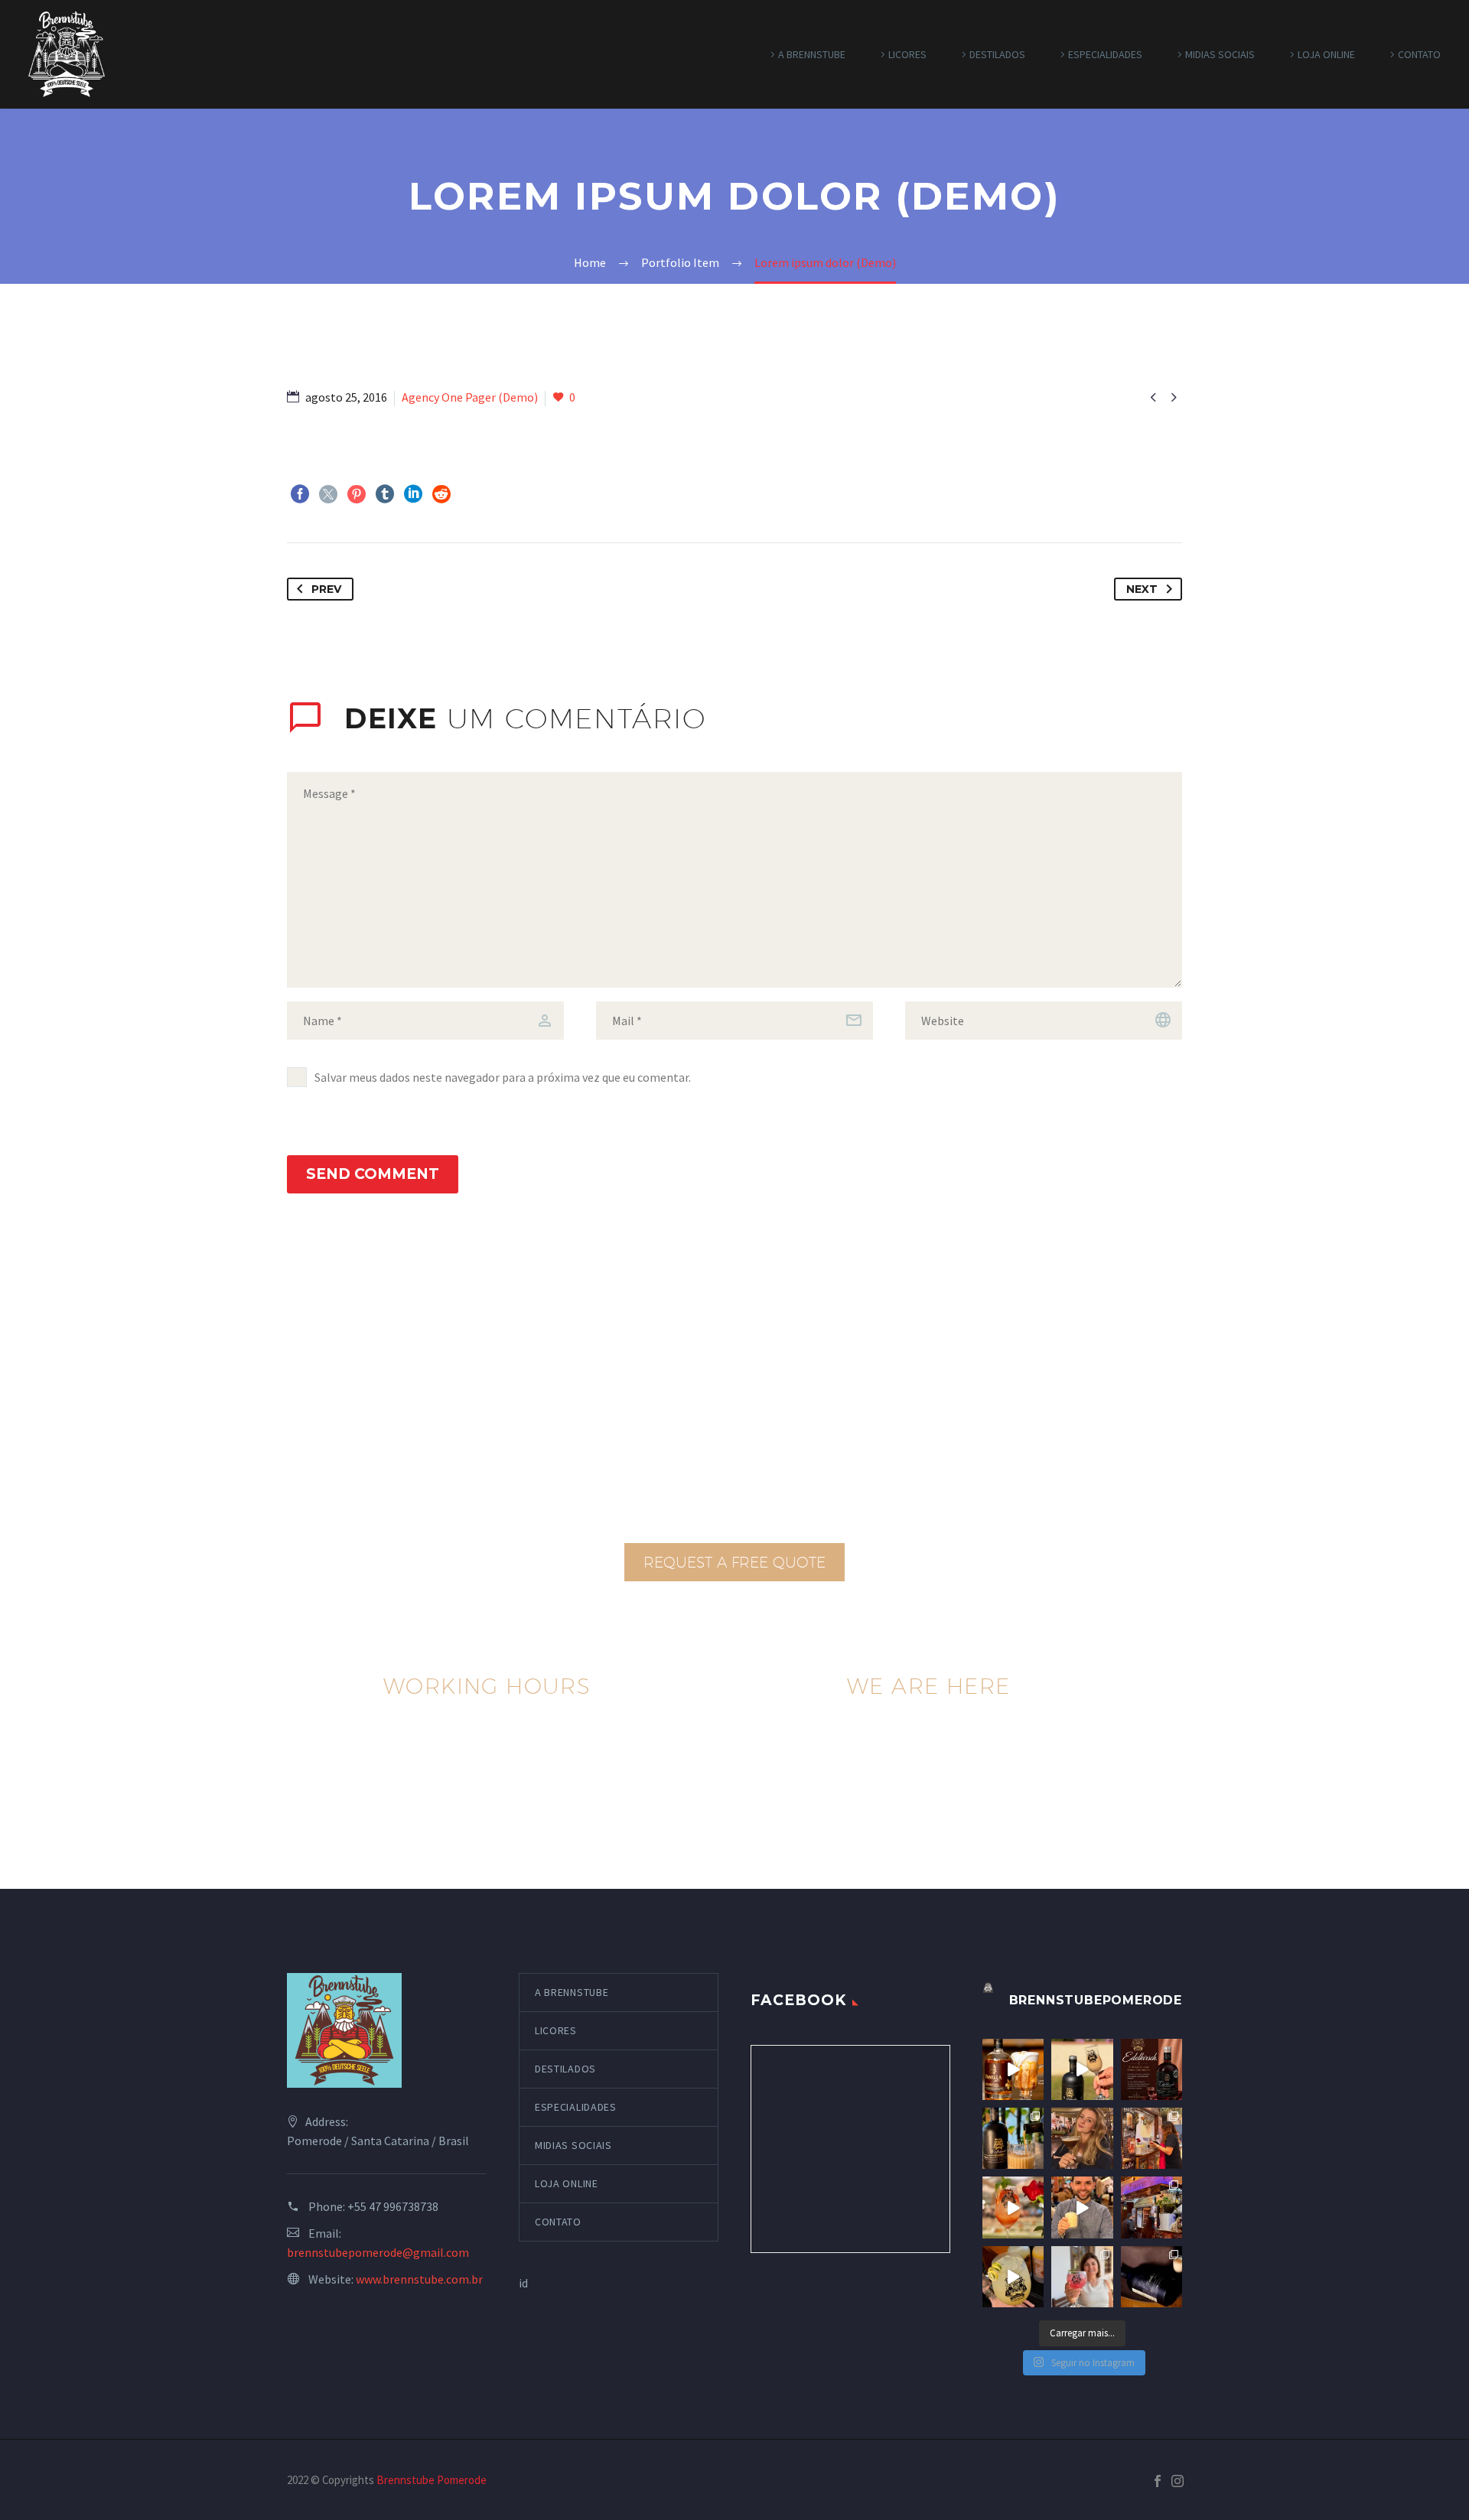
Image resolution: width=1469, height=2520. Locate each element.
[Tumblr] (385, 494)
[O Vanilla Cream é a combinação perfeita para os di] (1151, 2277)
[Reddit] (441, 494)
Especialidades (1105, 54)
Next (1142, 589)
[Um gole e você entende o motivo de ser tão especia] (1013, 2277)
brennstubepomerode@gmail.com (378, 2252)
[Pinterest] (357, 494)
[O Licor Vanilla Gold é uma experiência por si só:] (1013, 2069)
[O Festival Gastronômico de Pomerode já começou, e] (1082, 2207)
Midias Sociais (1220, 54)
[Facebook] (300, 494)
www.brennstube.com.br (419, 2279)
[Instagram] (1177, 2481)
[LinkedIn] (413, 494)
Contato (1419, 54)
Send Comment (373, 1174)
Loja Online (1326, 54)
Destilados (997, 54)
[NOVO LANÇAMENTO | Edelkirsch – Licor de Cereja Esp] (1151, 2069)
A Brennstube (812, 54)
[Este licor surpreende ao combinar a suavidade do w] (1013, 2138)
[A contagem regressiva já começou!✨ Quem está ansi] (1151, 2207)
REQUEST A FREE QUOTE (734, 1562)
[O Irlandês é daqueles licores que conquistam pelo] (1082, 2069)
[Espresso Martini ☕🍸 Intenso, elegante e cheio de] (1082, 2138)
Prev (326, 589)
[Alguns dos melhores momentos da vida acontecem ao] (1082, 2277)
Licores (907, 54)
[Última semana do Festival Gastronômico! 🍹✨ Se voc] (1151, 2138)
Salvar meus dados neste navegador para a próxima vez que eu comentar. (503, 1077)
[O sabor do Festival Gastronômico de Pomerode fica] (1013, 2207)
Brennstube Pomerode (432, 2480)
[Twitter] (328, 494)
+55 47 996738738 (393, 2206)
